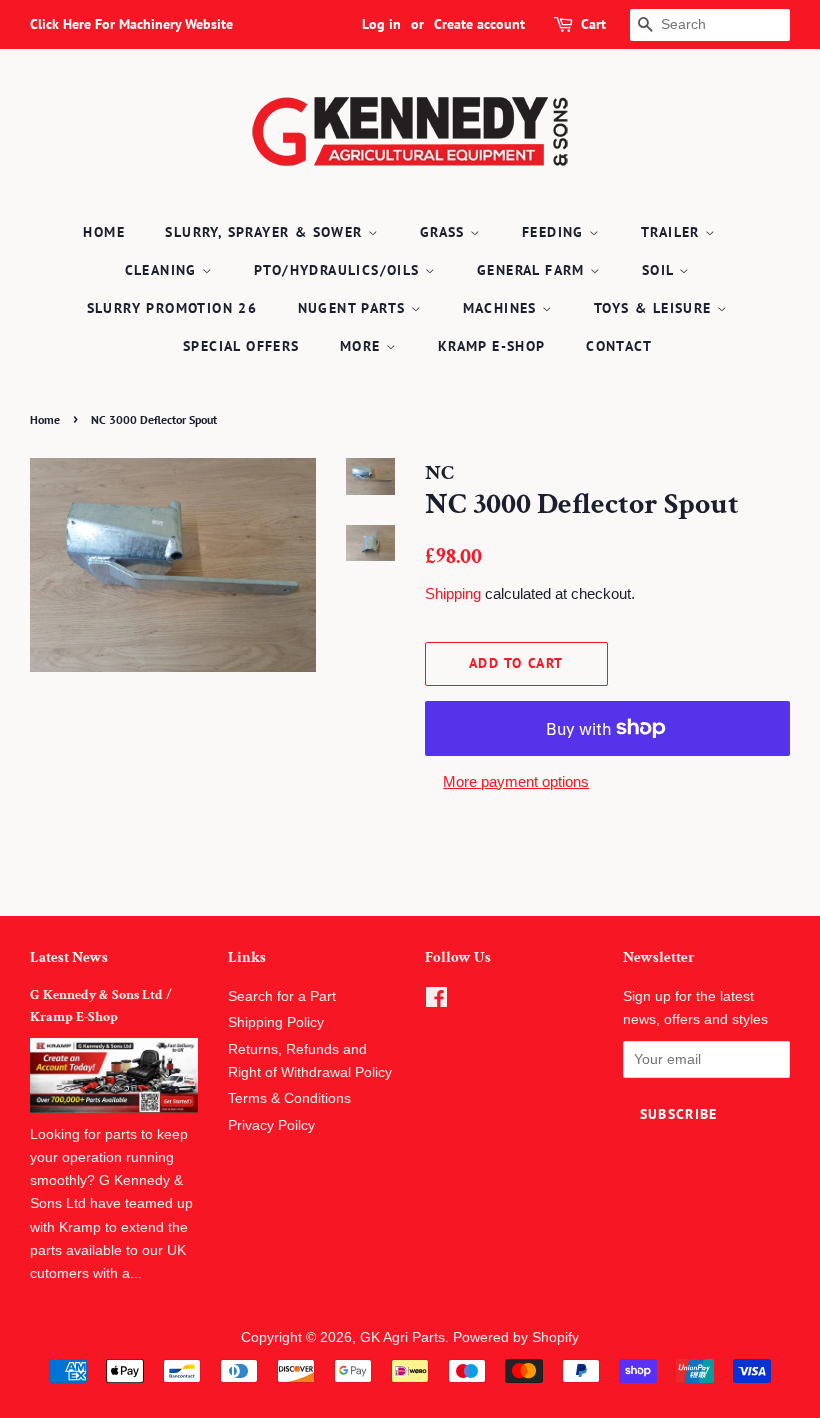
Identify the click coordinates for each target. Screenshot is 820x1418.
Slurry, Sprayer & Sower (266, 232)
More (363, 346)
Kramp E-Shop (492, 346)
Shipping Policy (276, 1022)
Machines (503, 308)
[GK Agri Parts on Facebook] (436, 1001)
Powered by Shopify (516, 1337)
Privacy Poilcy (271, 1125)
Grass (445, 232)
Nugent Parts (354, 308)
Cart (593, 24)
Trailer (673, 232)
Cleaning (164, 270)
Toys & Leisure (655, 308)
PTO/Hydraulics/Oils (339, 270)
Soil (660, 270)
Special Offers (241, 346)
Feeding (555, 232)
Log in (381, 24)
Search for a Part (282, 996)
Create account (479, 24)
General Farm (533, 270)
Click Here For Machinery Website (131, 24)
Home (104, 232)
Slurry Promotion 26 (172, 308)
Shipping (453, 593)
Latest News (69, 957)
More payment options (516, 781)
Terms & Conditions (289, 1098)
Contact (619, 346)
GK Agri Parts (402, 1337)
